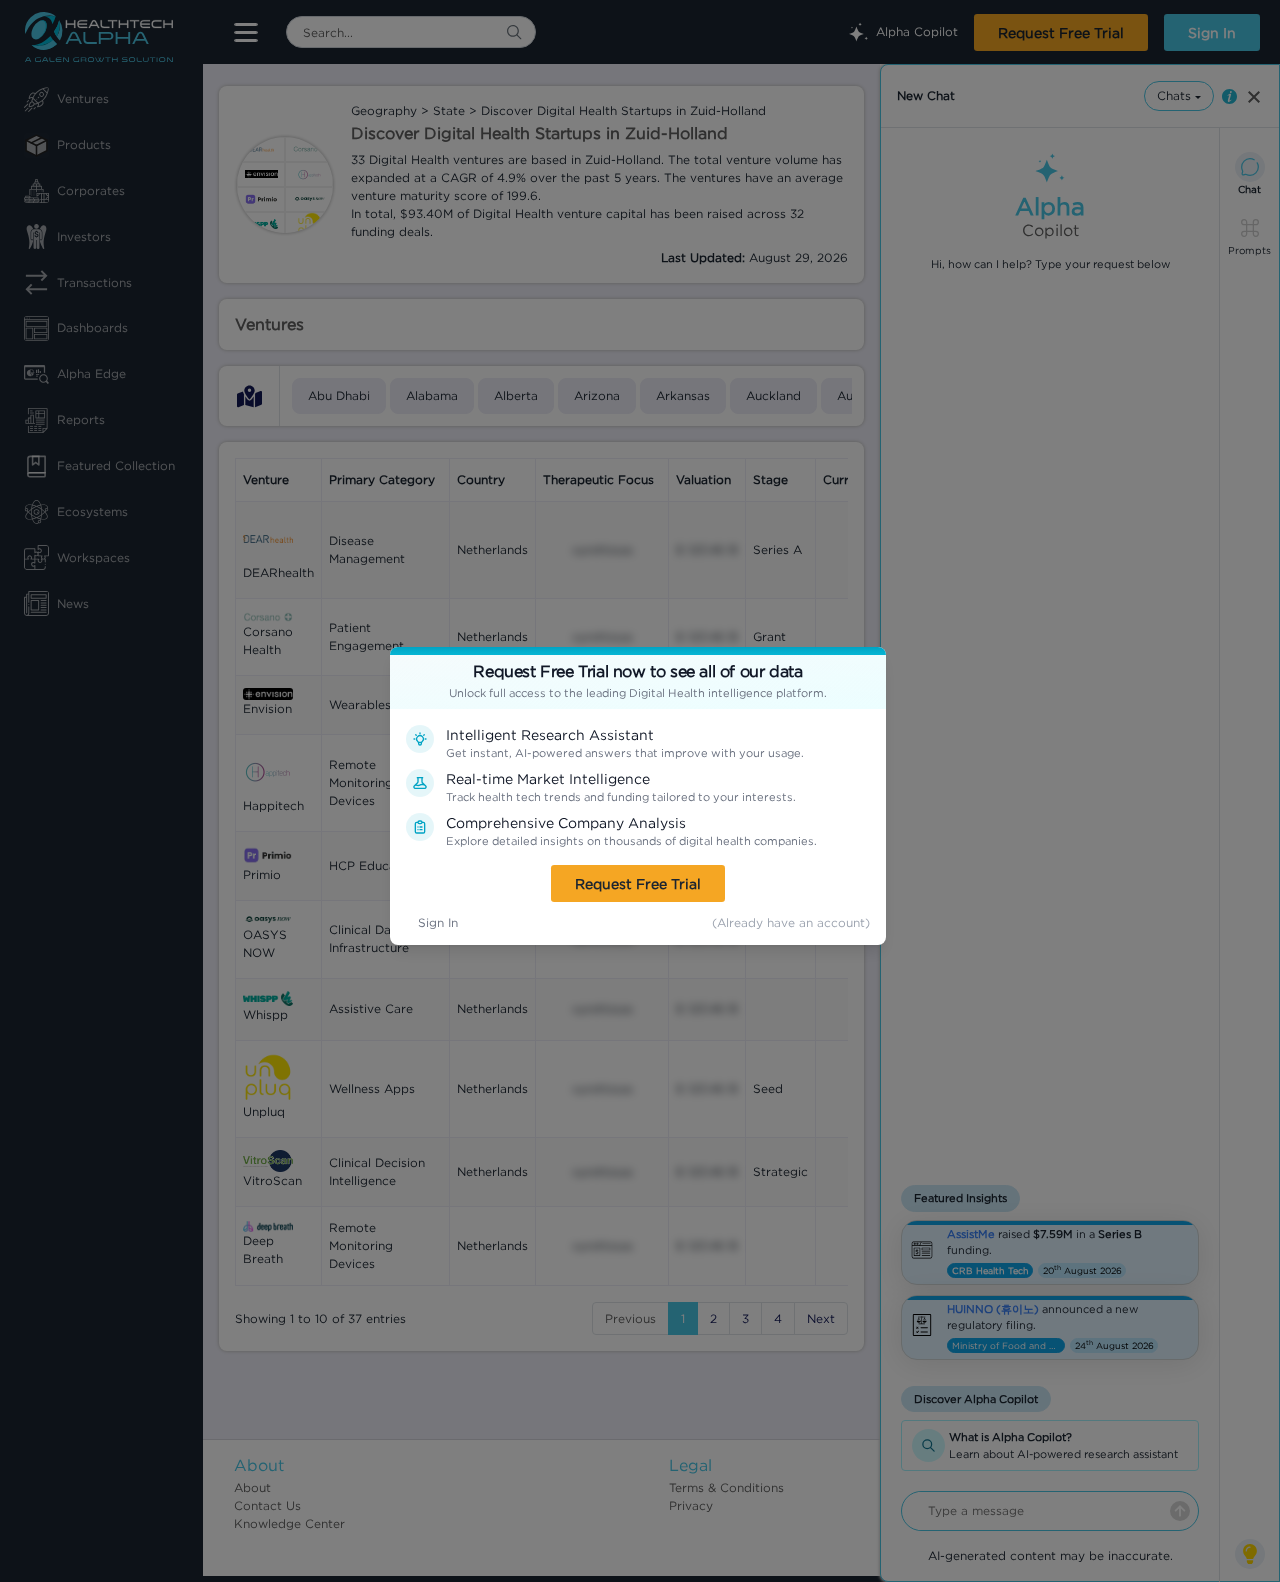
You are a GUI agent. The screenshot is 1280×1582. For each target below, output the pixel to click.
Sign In (438, 922)
